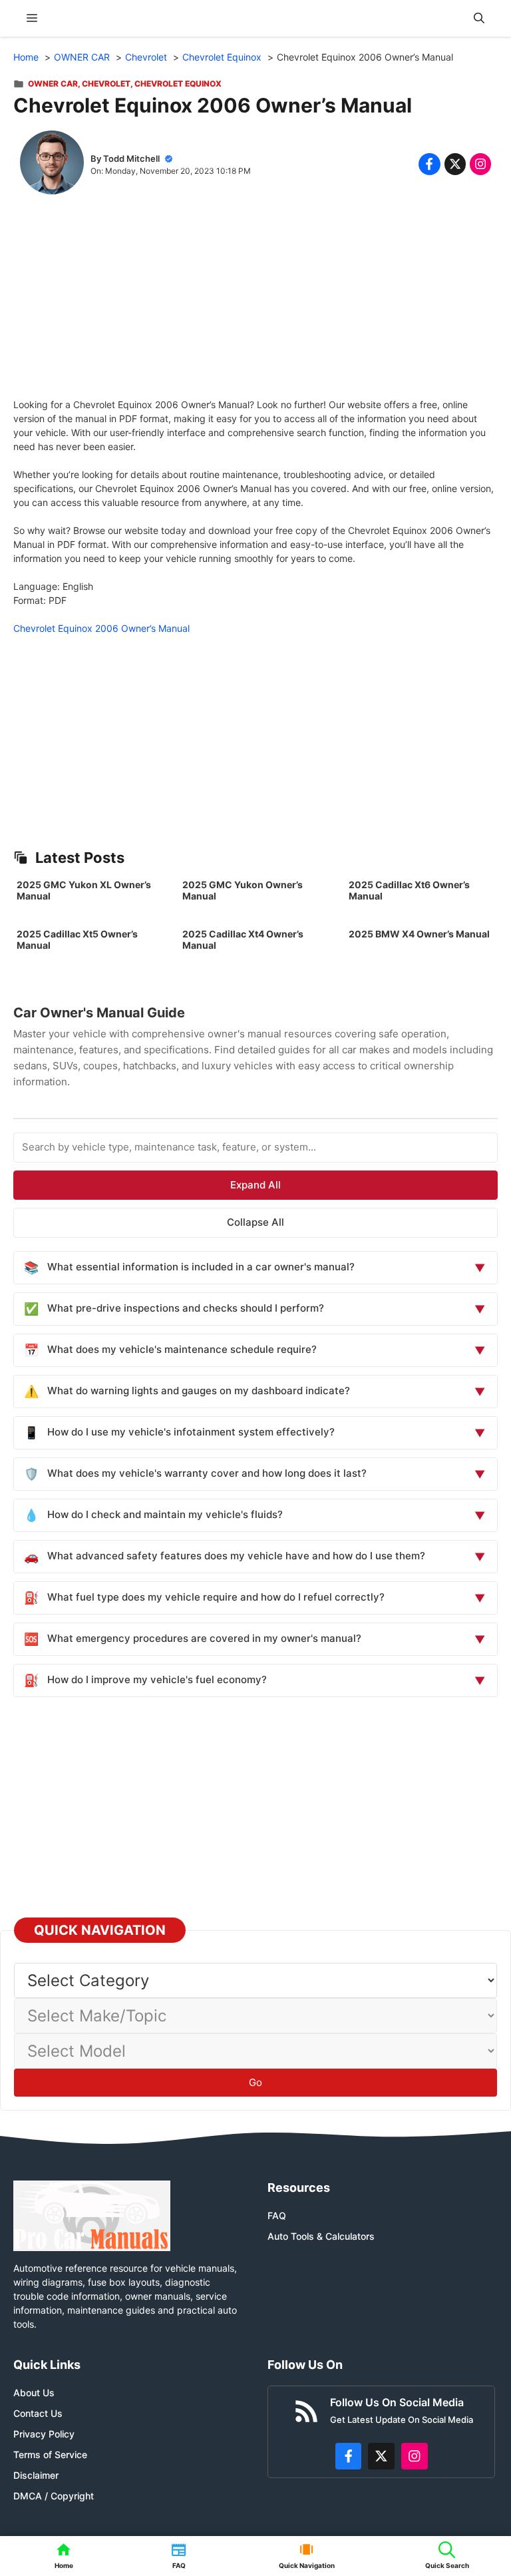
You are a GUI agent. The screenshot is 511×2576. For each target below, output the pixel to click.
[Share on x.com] (455, 164)
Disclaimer (36, 2475)
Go (255, 2082)
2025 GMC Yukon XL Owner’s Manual (84, 890)
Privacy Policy (44, 2434)
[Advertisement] (255, 304)
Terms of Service (50, 2454)
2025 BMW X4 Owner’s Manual (419, 934)
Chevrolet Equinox (178, 84)
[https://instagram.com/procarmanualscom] (415, 2456)
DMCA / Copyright (54, 2496)
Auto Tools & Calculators (321, 2236)
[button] (479, 18)
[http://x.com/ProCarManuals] (381, 2456)
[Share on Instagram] (480, 164)
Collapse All (255, 1222)
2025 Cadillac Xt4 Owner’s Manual (243, 939)
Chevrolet (106, 84)
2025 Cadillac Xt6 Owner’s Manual (409, 890)
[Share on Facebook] (429, 164)
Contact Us (38, 2413)
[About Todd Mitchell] (52, 164)
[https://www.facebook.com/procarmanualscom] (349, 2456)
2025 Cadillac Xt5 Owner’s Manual (77, 939)
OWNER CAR (53, 84)
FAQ (277, 2215)
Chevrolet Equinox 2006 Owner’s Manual (101, 628)
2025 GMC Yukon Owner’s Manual (243, 890)
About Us (34, 2393)
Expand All (255, 1185)
